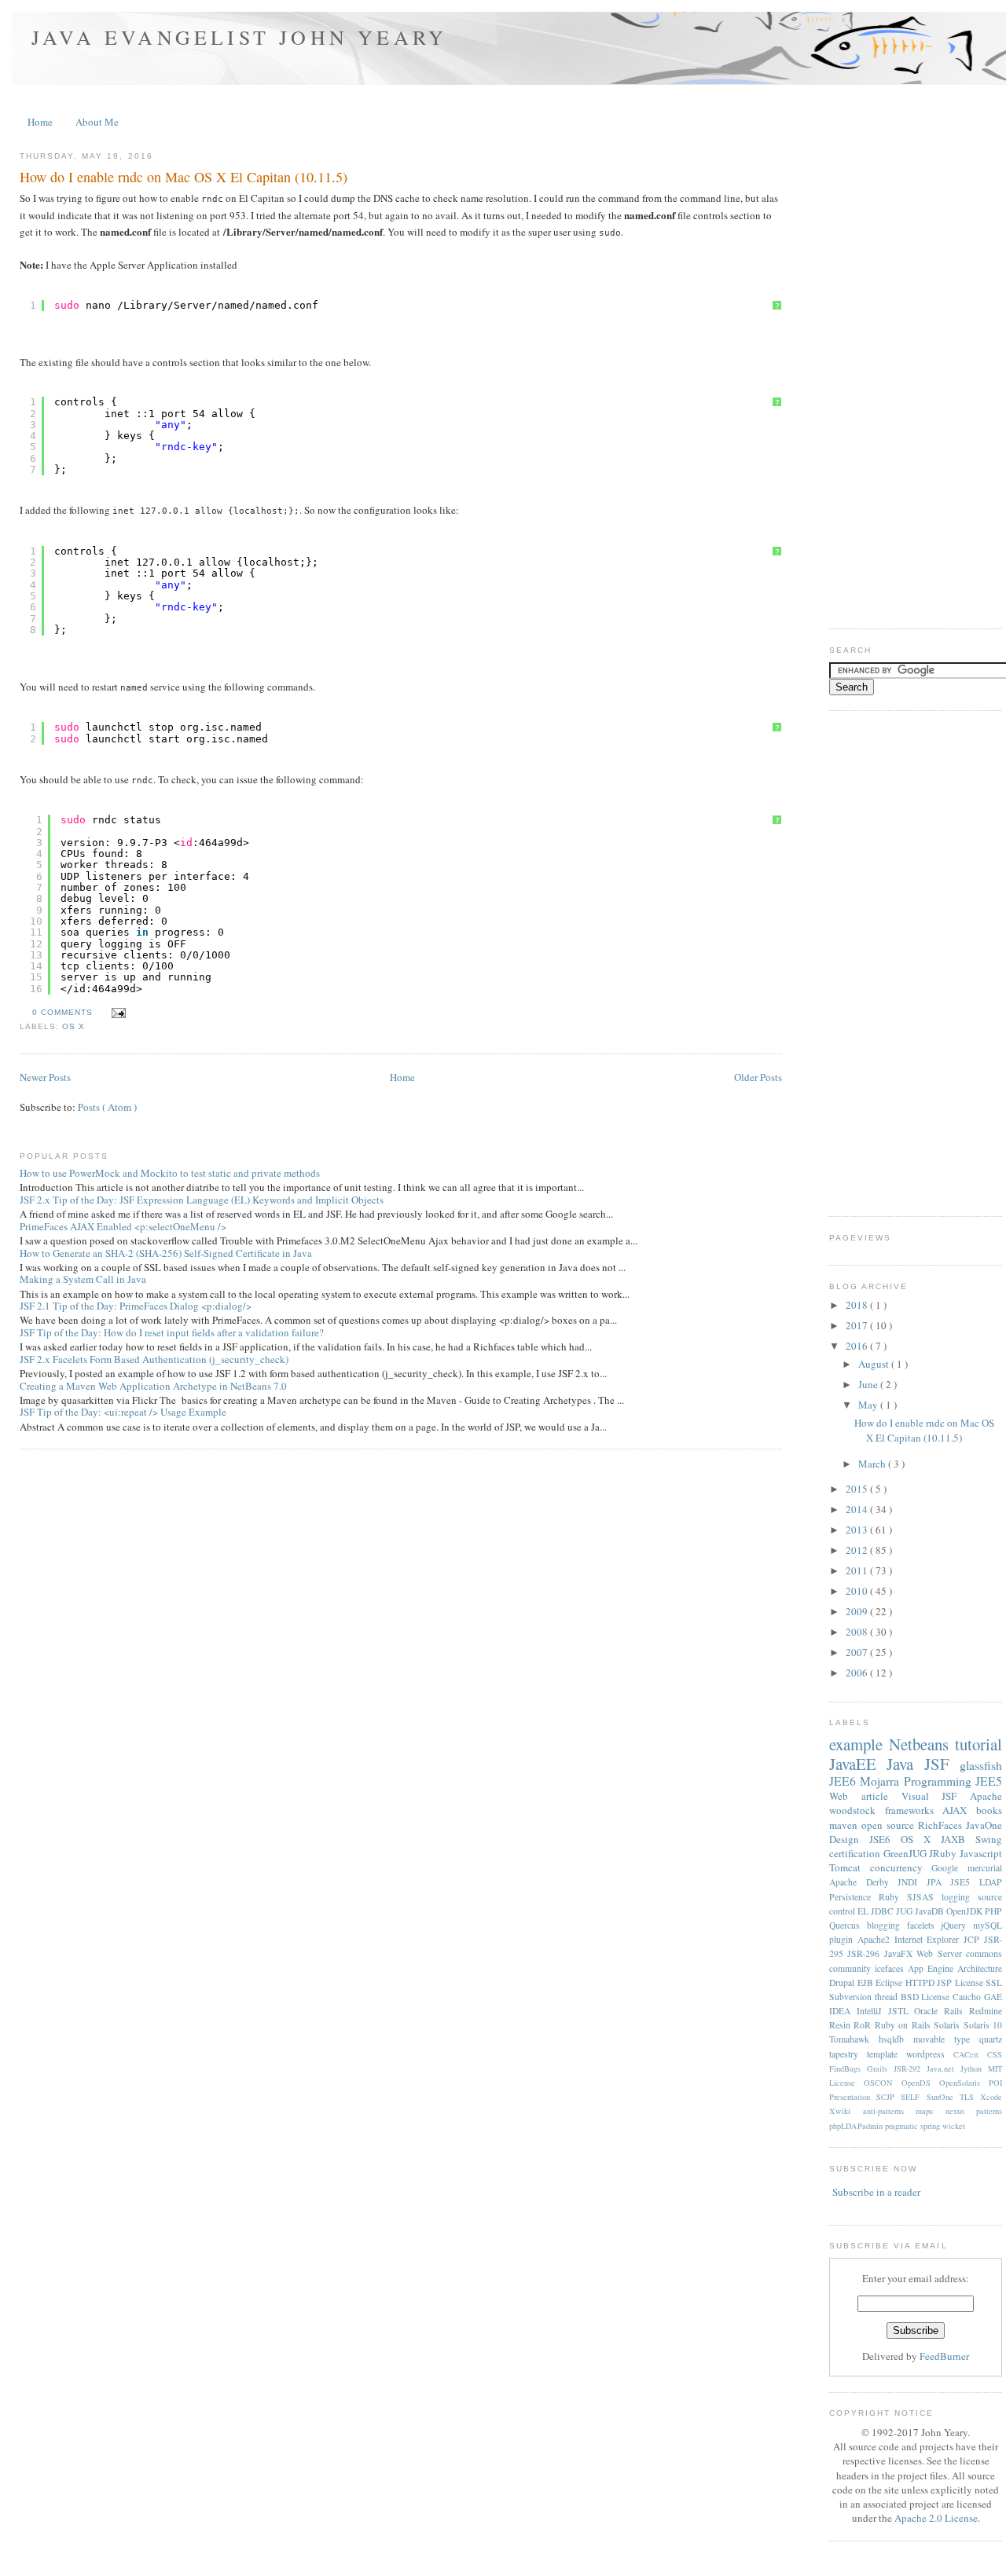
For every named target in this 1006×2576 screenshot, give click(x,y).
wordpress (930, 2054)
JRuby (944, 1853)
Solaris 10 (983, 2025)
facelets (924, 1925)
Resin (841, 2025)
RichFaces (942, 1825)
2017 (858, 1325)
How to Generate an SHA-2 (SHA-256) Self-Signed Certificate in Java (166, 1253)
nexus (961, 2111)
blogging (887, 1925)
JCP (974, 1939)
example (859, 1744)
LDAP (991, 1882)
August (875, 1364)
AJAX (959, 1810)
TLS (970, 2097)
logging (960, 1897)
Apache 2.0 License (936, 2518)
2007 (858, 1652)
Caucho (968, 1997)
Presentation (853, 2097)
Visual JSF (936, 1796)
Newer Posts (45, 1077)
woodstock (857, 1810)
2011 (858, 1570)
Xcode (991, 2097)
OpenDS (920, 2083)
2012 (858, 1550)
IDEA (843, 2011)
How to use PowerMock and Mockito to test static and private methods (170, 1173)
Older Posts (758, 1077)
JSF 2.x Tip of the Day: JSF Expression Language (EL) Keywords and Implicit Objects (202, 1200)
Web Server (941, 1953)
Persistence (854, 1897)
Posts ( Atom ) (107, 1107)
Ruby (893, 1897)
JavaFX (900, 1953)
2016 (858, 1346)
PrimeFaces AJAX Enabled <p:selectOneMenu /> (123, 1226)
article (881, 1796)
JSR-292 (910, 2068)
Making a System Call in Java (83, 1279)
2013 (858, 1530)
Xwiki (846, 2111)
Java (905, 1764)
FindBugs (848, 2068)
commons (984, 1953)
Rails (956, 2011)
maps (931, 2111)
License (971, 1982)
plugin (843, 1939)
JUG (905, 1911)
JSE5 (965, 1882)
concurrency (901, 1867)
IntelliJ (872, 2011)
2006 (858, 1673)
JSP (946, 1982)
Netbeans (922, 1744)
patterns (989, 2111)
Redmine (986, 2011)
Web (845, 1796)
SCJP (889, 2097)
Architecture (980, 1968)
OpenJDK (966, 1911)
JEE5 (989, 1781)
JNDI (912, 1882)
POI (995, 2083)
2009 (858, 1611)
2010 (858, 1591)
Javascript (981, 1853)
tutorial (978, 1744)
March (873, 1464)
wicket (954, 2126)
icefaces (891, 1968)
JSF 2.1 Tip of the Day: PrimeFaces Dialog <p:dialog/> (136, 1306)
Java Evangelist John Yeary (239, 37)
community (852, 1968)
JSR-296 (865, 1953)
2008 (858, 1632)
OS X (73, 1026)
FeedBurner (944, 2356)
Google (949, 1868)
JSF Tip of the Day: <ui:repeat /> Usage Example (123, 1412)
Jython (974, 2068)
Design (849, 1839)
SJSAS (924, 1897)
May (869, 1405)
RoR (864, 2025)
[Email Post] (116, 1012)
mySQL (988, 1925)
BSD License (927, 1997)
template (887, 2054)
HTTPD (922, 1982)
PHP (993, 1911)
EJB (867, 1982)
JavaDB (931, 1911)
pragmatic (903, 2126)
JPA (939, 1882)
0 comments (64, 1012)
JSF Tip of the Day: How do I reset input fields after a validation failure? (172, 1332)
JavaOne (984, 1825)
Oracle (929, 2011)
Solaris (948, 2025)
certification (856, 1853)
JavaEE (858, 1764)
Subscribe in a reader (876, 2192)
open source (890, 1825)
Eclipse (890, 1982)
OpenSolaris (964, 2083)
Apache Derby (863, 1882)
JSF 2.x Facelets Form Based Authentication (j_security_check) (154, 1359)
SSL (994, 1982)
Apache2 (876, 1939)
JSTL (901, 2011)
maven (845, 1825)
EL (864, 1911)
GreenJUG (907, 1853)
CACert (970, 2054)
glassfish (981, 1765)
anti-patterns (890, 2111)
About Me (97, 122)
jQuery (957, 1925)
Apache (986, 1796)
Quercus (848, 1925)
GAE (993, 1997)
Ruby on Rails (904, 2025)
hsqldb (896, 2039)
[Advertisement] (918, 375)
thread (888, 1997)
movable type (946, 2039)
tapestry (848, 2054)
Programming (940, 1781)
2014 (858, 1509)
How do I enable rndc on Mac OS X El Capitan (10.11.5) (184, 177)
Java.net (944, 2068)
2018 (858, 1305)
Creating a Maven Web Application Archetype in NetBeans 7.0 (153, 1386)
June (869, 1384)
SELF (913, 2097)
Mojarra (881, 1781)
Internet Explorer (929, 1939)
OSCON (883, 2083)
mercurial (985, 1868)
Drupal (843, 1982)
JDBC (883, 1911)
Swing (989, 1839)
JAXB (958, 1839)
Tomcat (850, 1867)
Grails (880, 2068)
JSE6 (885, 1839)
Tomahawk (854, 2039)
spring (931, 2126)
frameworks (914, 1810)
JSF (942, 1764)
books (989, 1810)
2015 (858, 1489)
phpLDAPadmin (857, 2126)
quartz (991, 2039)
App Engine (933, 1968)
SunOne (943, 2097)
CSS (995, 2054)
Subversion (852, 1997)
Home (40, 122)
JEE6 (844, 1781)
